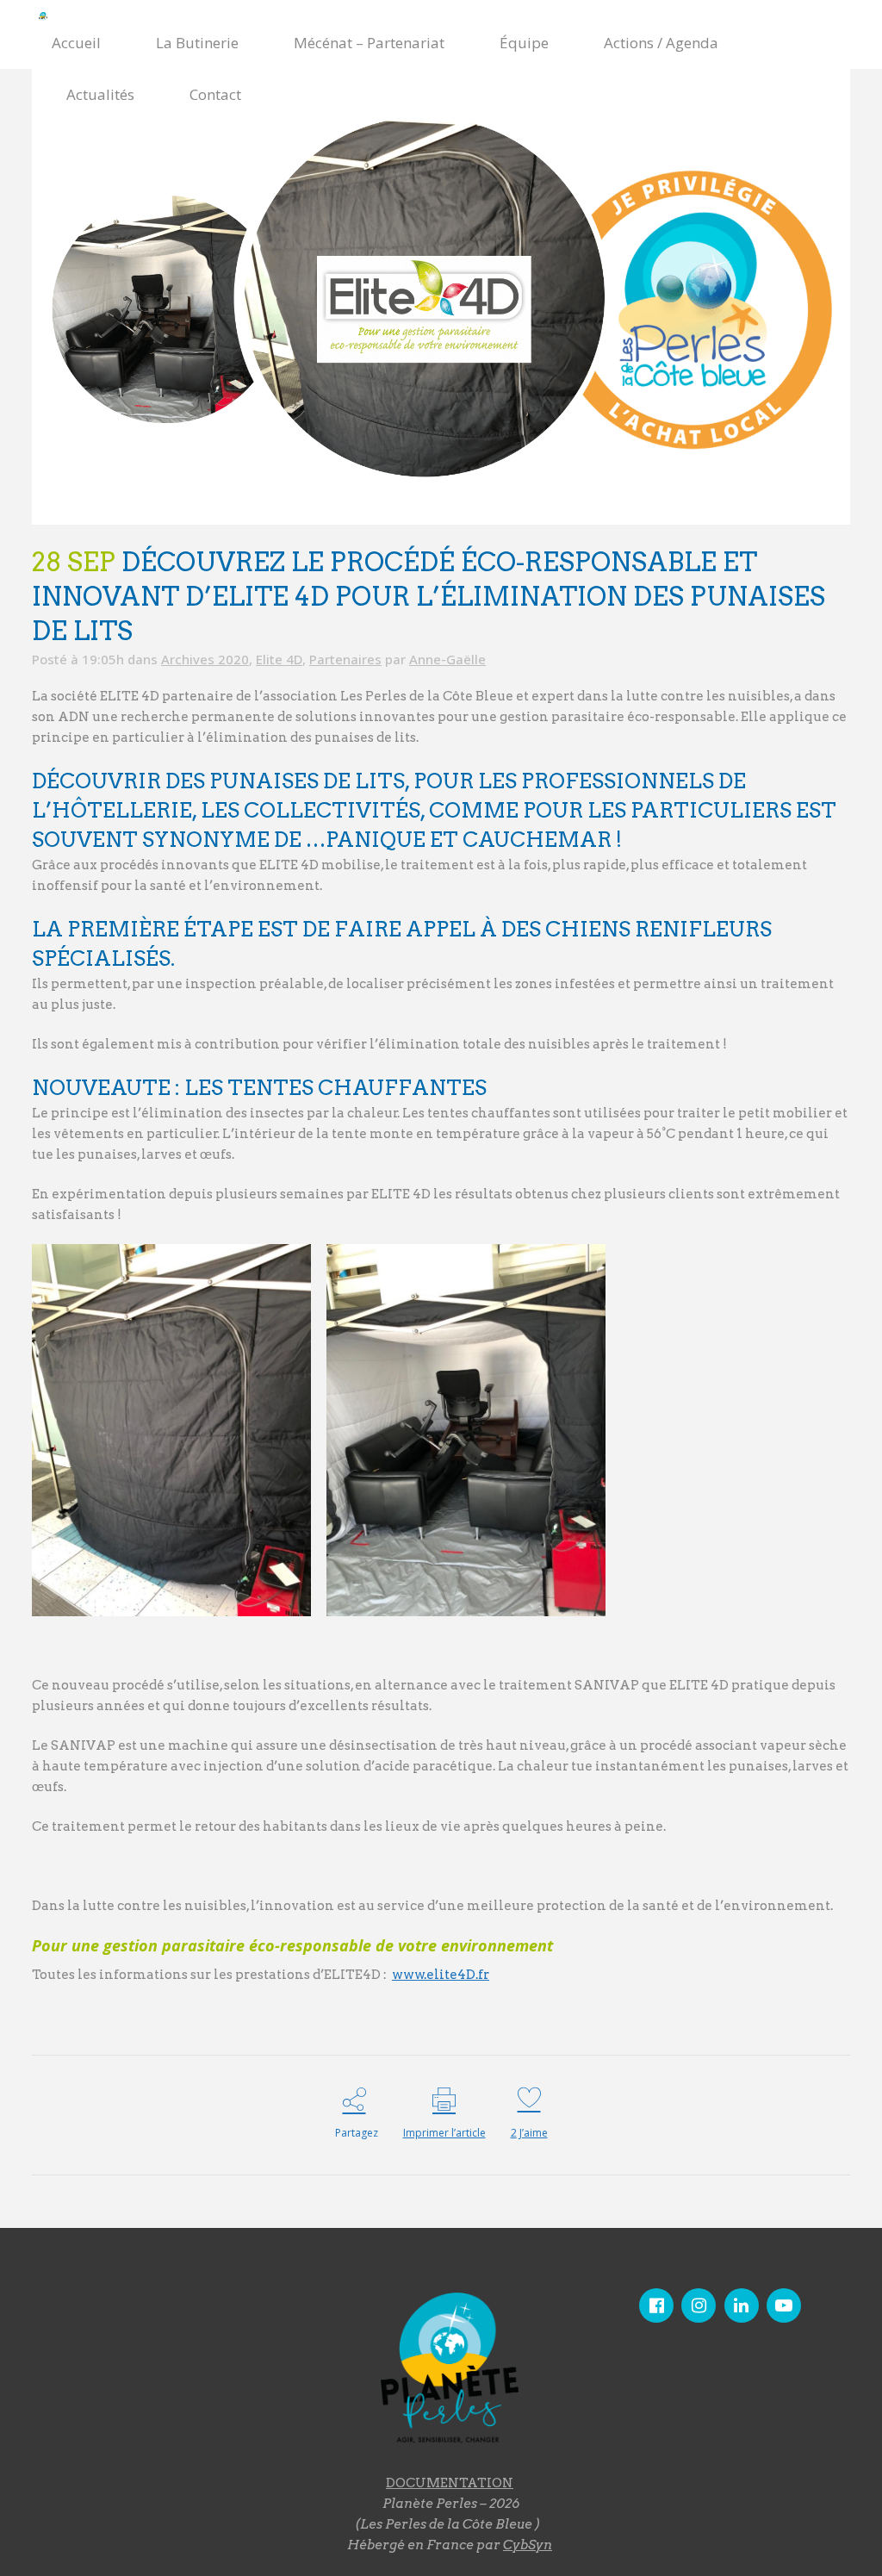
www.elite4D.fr (441, 1975)
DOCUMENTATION (450, 2483)
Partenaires (345, 659)
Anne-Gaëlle (447, 659)
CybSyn (528, 2545)
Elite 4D (279, 659)
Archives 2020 (205, 659)
